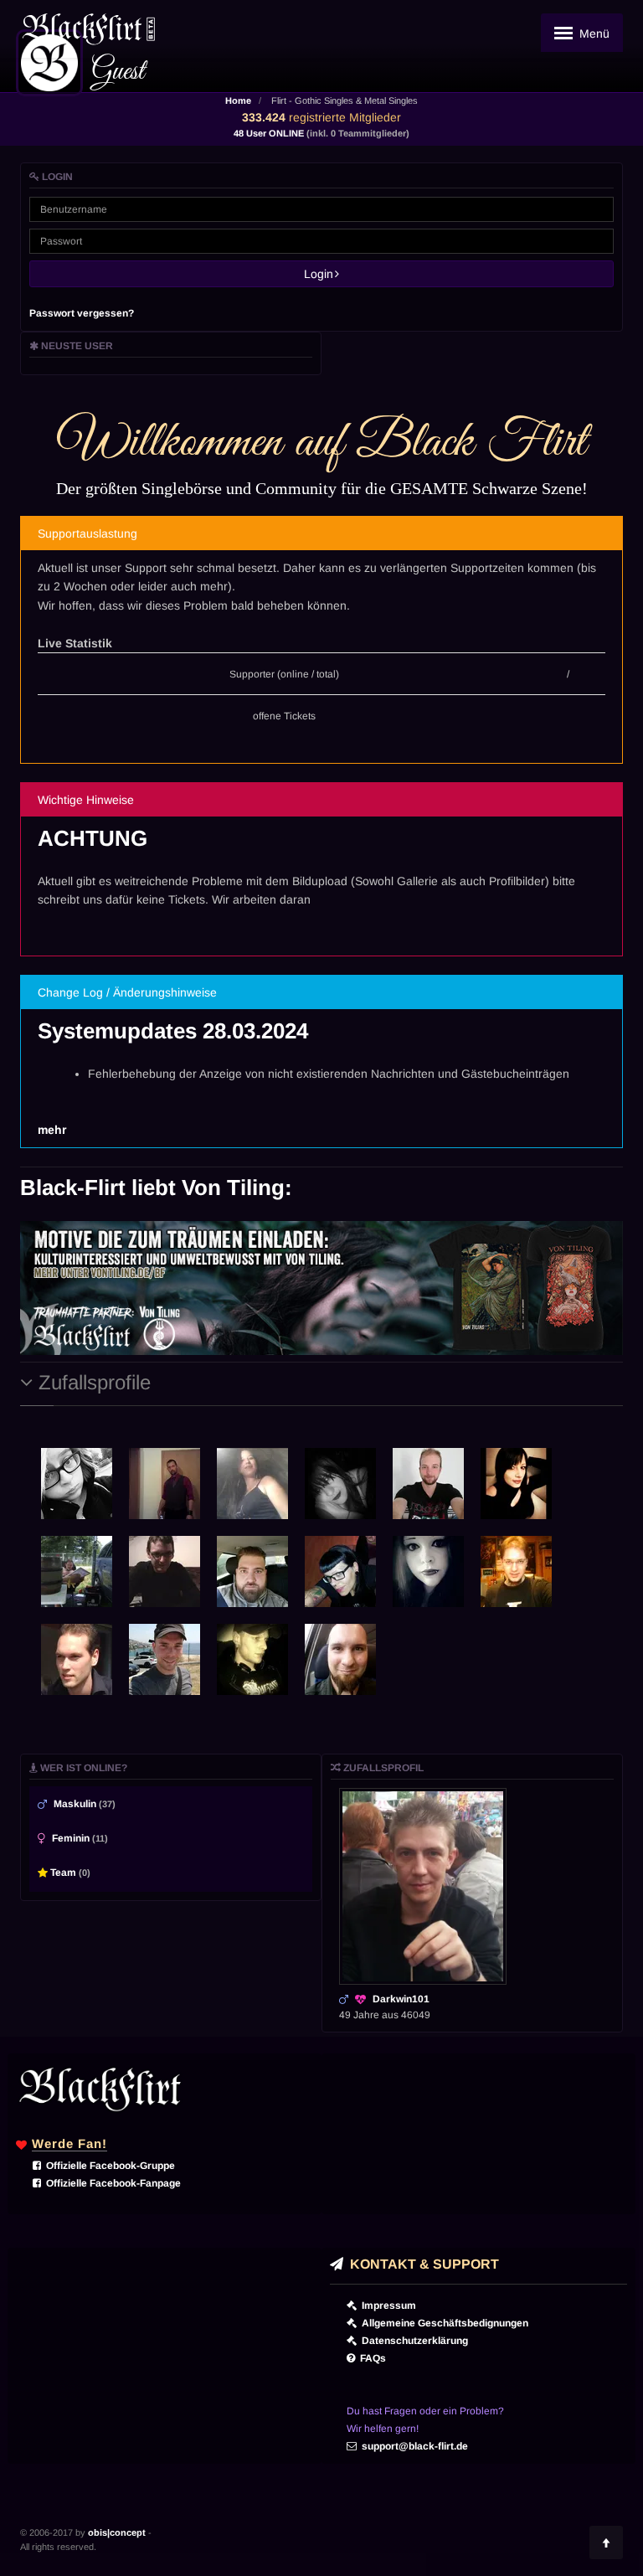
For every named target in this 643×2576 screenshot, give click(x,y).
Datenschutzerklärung (412, 2341)
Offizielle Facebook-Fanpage (111, 2183)
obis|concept (117, 2532)
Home (238, 100)
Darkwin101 (401, 1999)
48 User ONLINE (321, 133)
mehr (52, 1130)
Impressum (386, 2306)
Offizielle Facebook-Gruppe (108, 2166)
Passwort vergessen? (82, 313)
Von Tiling (233, 1188)
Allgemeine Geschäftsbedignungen (442, 2323)
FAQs (370, 2358)
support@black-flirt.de (412, 2446)
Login (324, 274)
